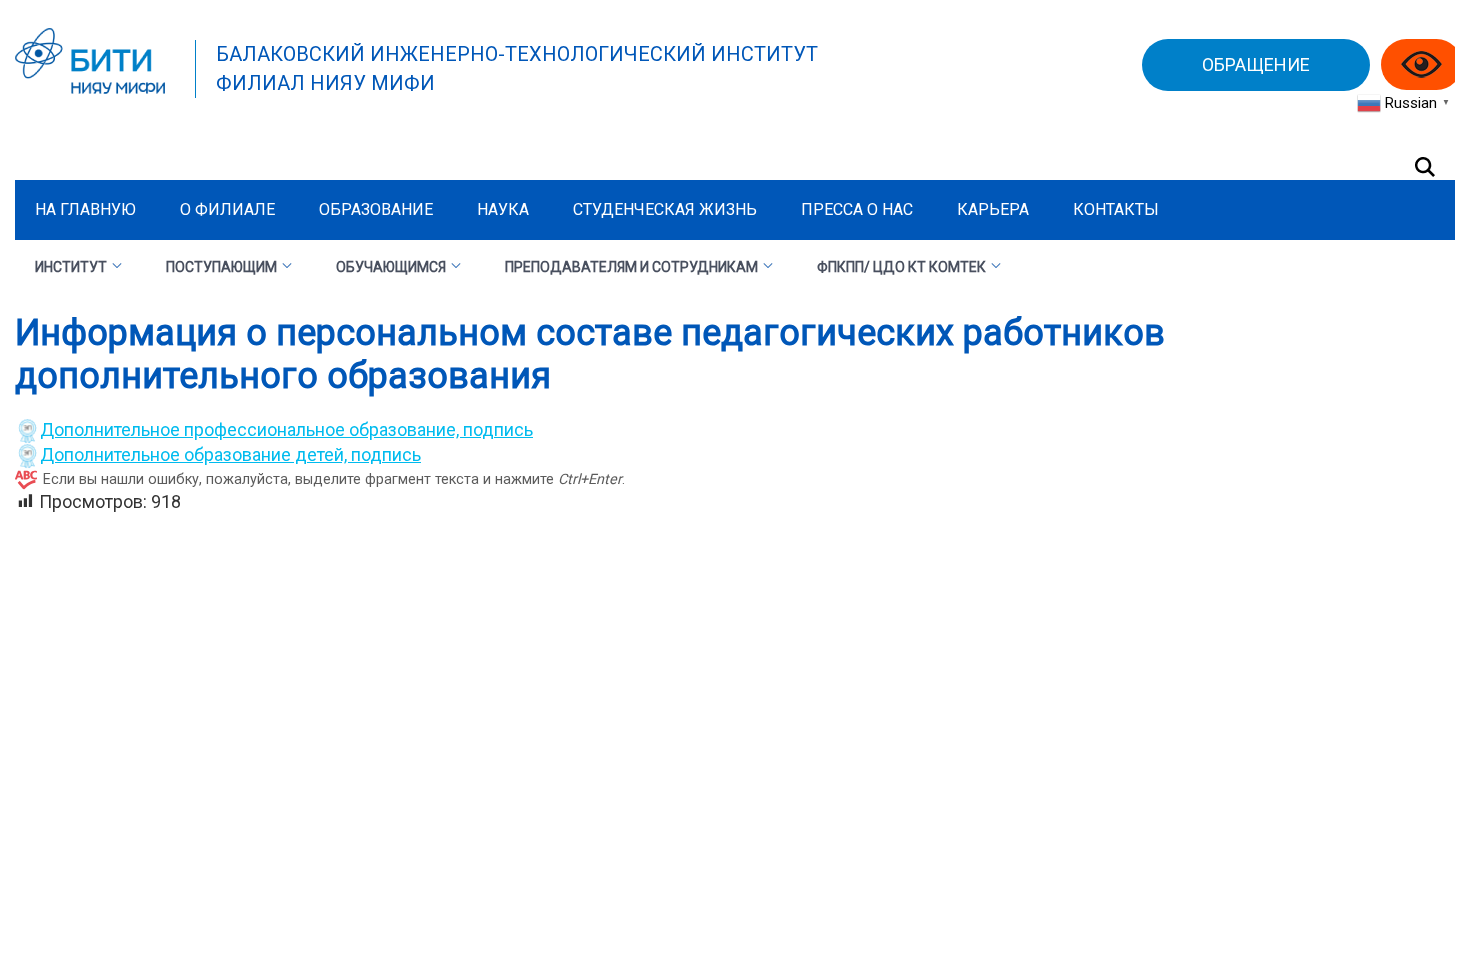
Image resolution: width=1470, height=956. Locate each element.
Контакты (1116, 209)
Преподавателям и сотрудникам (631, 267)
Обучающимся (391, 267)
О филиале (227, 209)
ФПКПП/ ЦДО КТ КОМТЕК (901, 267)
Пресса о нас (857, 209)
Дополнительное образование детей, (195, 454)
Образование (376, 209)
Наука (503, 209)
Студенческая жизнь (665, 209)
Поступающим (221, 267)
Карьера (993, 209)
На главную (85, 209)
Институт (71, 267)
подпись (498, 429)
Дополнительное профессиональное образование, (251, 429)
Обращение (1256, 64)
